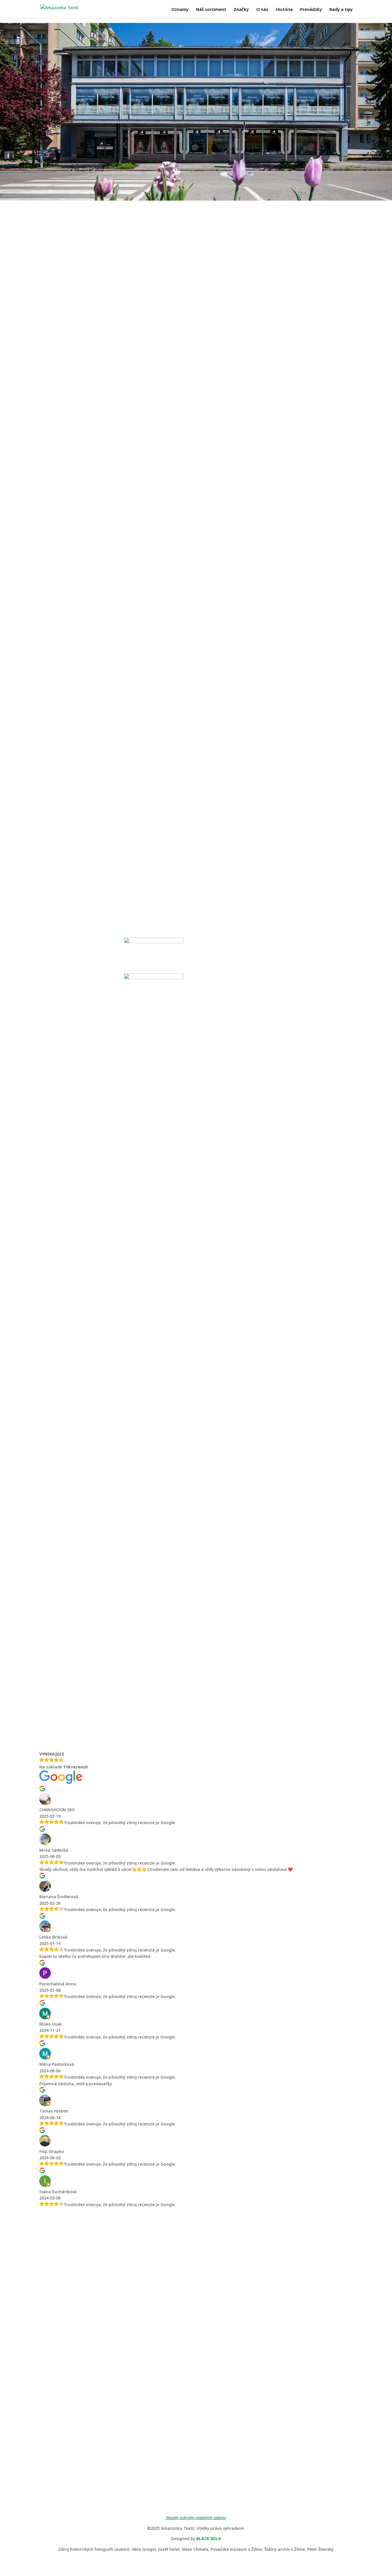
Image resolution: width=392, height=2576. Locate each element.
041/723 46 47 (69, 2325)
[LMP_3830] (277, 560)
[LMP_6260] (115, 465)
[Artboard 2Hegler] (238, 837)
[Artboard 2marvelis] (154, 978)
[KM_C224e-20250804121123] (75, 1622)
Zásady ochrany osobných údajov (196, 2518)
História (284, 10)
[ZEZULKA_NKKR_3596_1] (238, 978)
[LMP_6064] (196, 1299)
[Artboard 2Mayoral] (154, 837)
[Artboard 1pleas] (323, 837)
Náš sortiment (211, 10)
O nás (262, 10)
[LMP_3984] (277, 605)
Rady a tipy (341, 10)
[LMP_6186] (115, 701)
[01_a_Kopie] (69, 978)
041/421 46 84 (230, 2325)
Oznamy (180, 10)
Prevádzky (311, 10)
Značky (241, 10)
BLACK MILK (209, 2539)
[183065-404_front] (69, 837)
